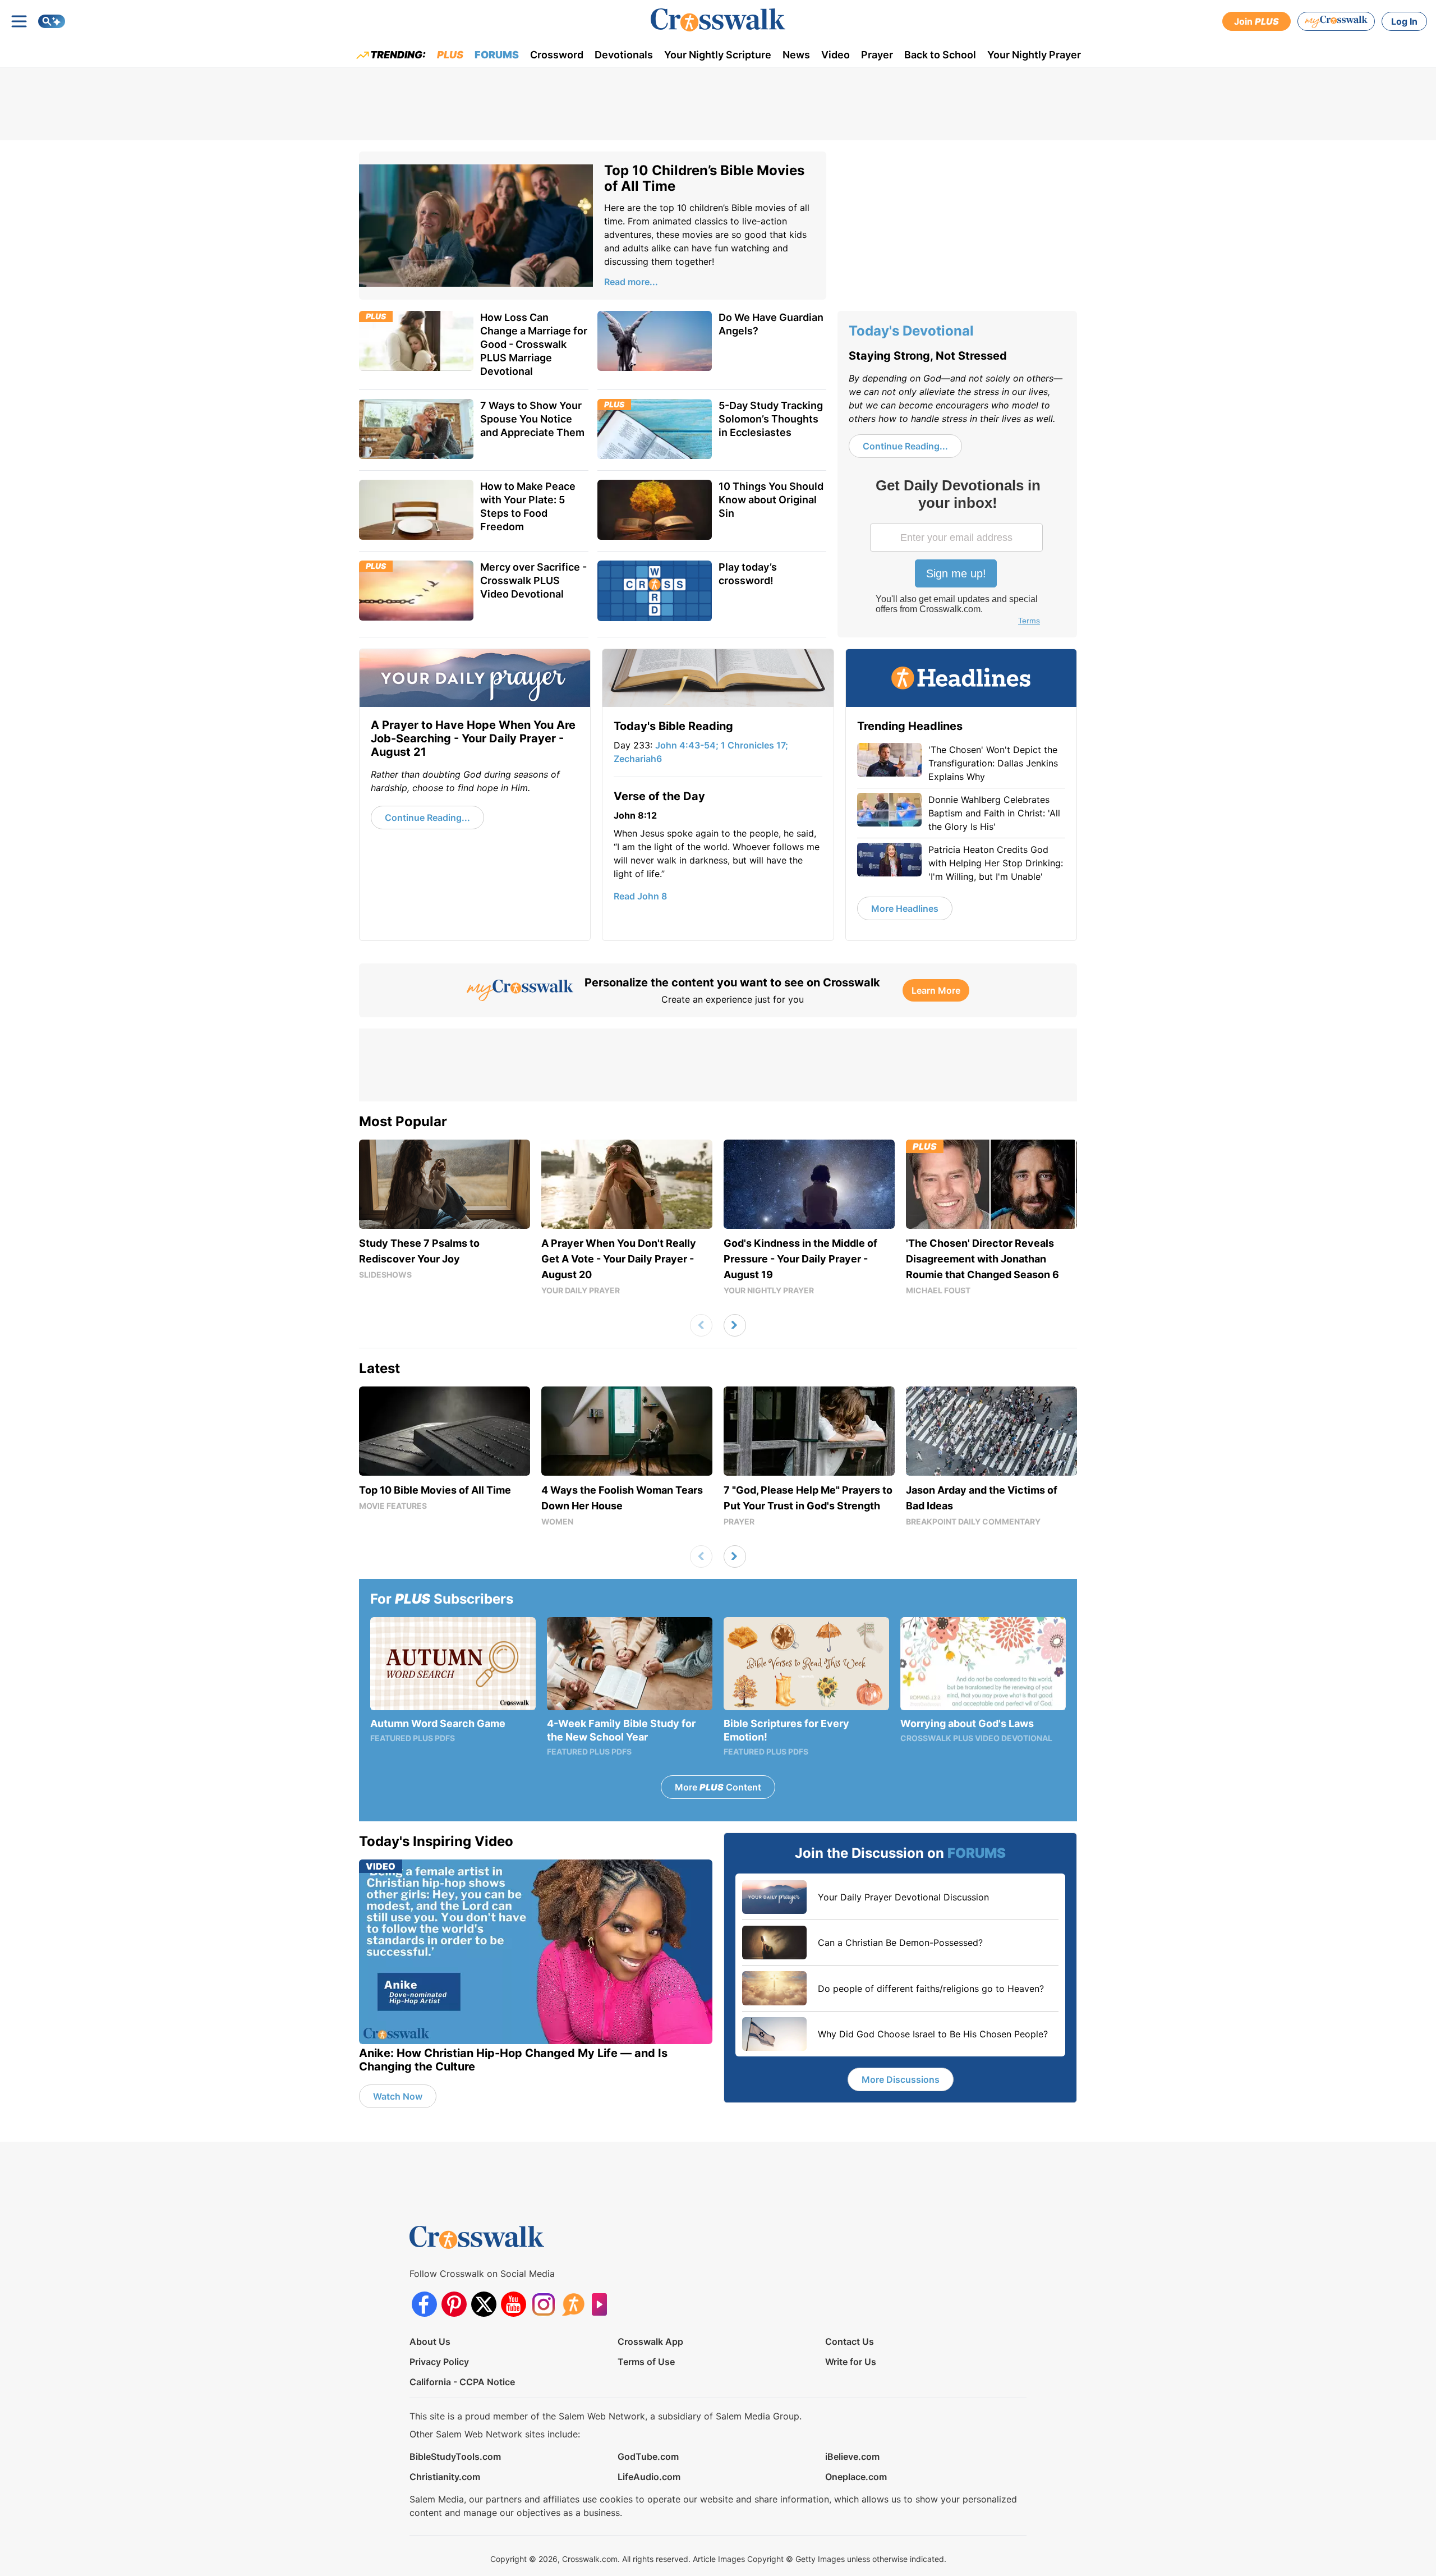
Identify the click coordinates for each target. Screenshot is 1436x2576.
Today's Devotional (911, 331)
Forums (497, 55)
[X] (484, 2304)
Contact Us (850, 2341)
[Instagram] (543, 2304)
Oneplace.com (856, 2477)
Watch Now (398, 2096)
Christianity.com (445, 2477)
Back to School (940, 55)
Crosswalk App (650, 2341)
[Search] (52, 21)
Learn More (936, 990)
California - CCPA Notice (462, 2382)
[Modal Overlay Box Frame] (958, 553)
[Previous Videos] (701, 1325)
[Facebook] (424, 2304)
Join (1256, 21)
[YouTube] (514, 2304)
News (796, 55)
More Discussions (901, 2079)
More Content (718, 1787)
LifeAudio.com (649, 2477)
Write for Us (851, 2362)
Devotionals (624, 55)
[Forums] (573, 2304)
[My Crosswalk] (1336, 21)
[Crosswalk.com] (718, 20)
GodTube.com (648, 2456)
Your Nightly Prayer (1034, 55)
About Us (430, 2341)
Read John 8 (640, 896)
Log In (1404, 21)
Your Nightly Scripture (718, 55)
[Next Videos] (735, 1325)
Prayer (877, 55)
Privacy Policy (439, 2362)
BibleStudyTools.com (455, 2456)
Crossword (557, 55)
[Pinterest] (454, 2304)
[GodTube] (603, 2304)
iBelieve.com (852, 2456)
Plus (450, 55)
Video (836, 55)
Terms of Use (646, 2362)
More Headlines (905, 908)
